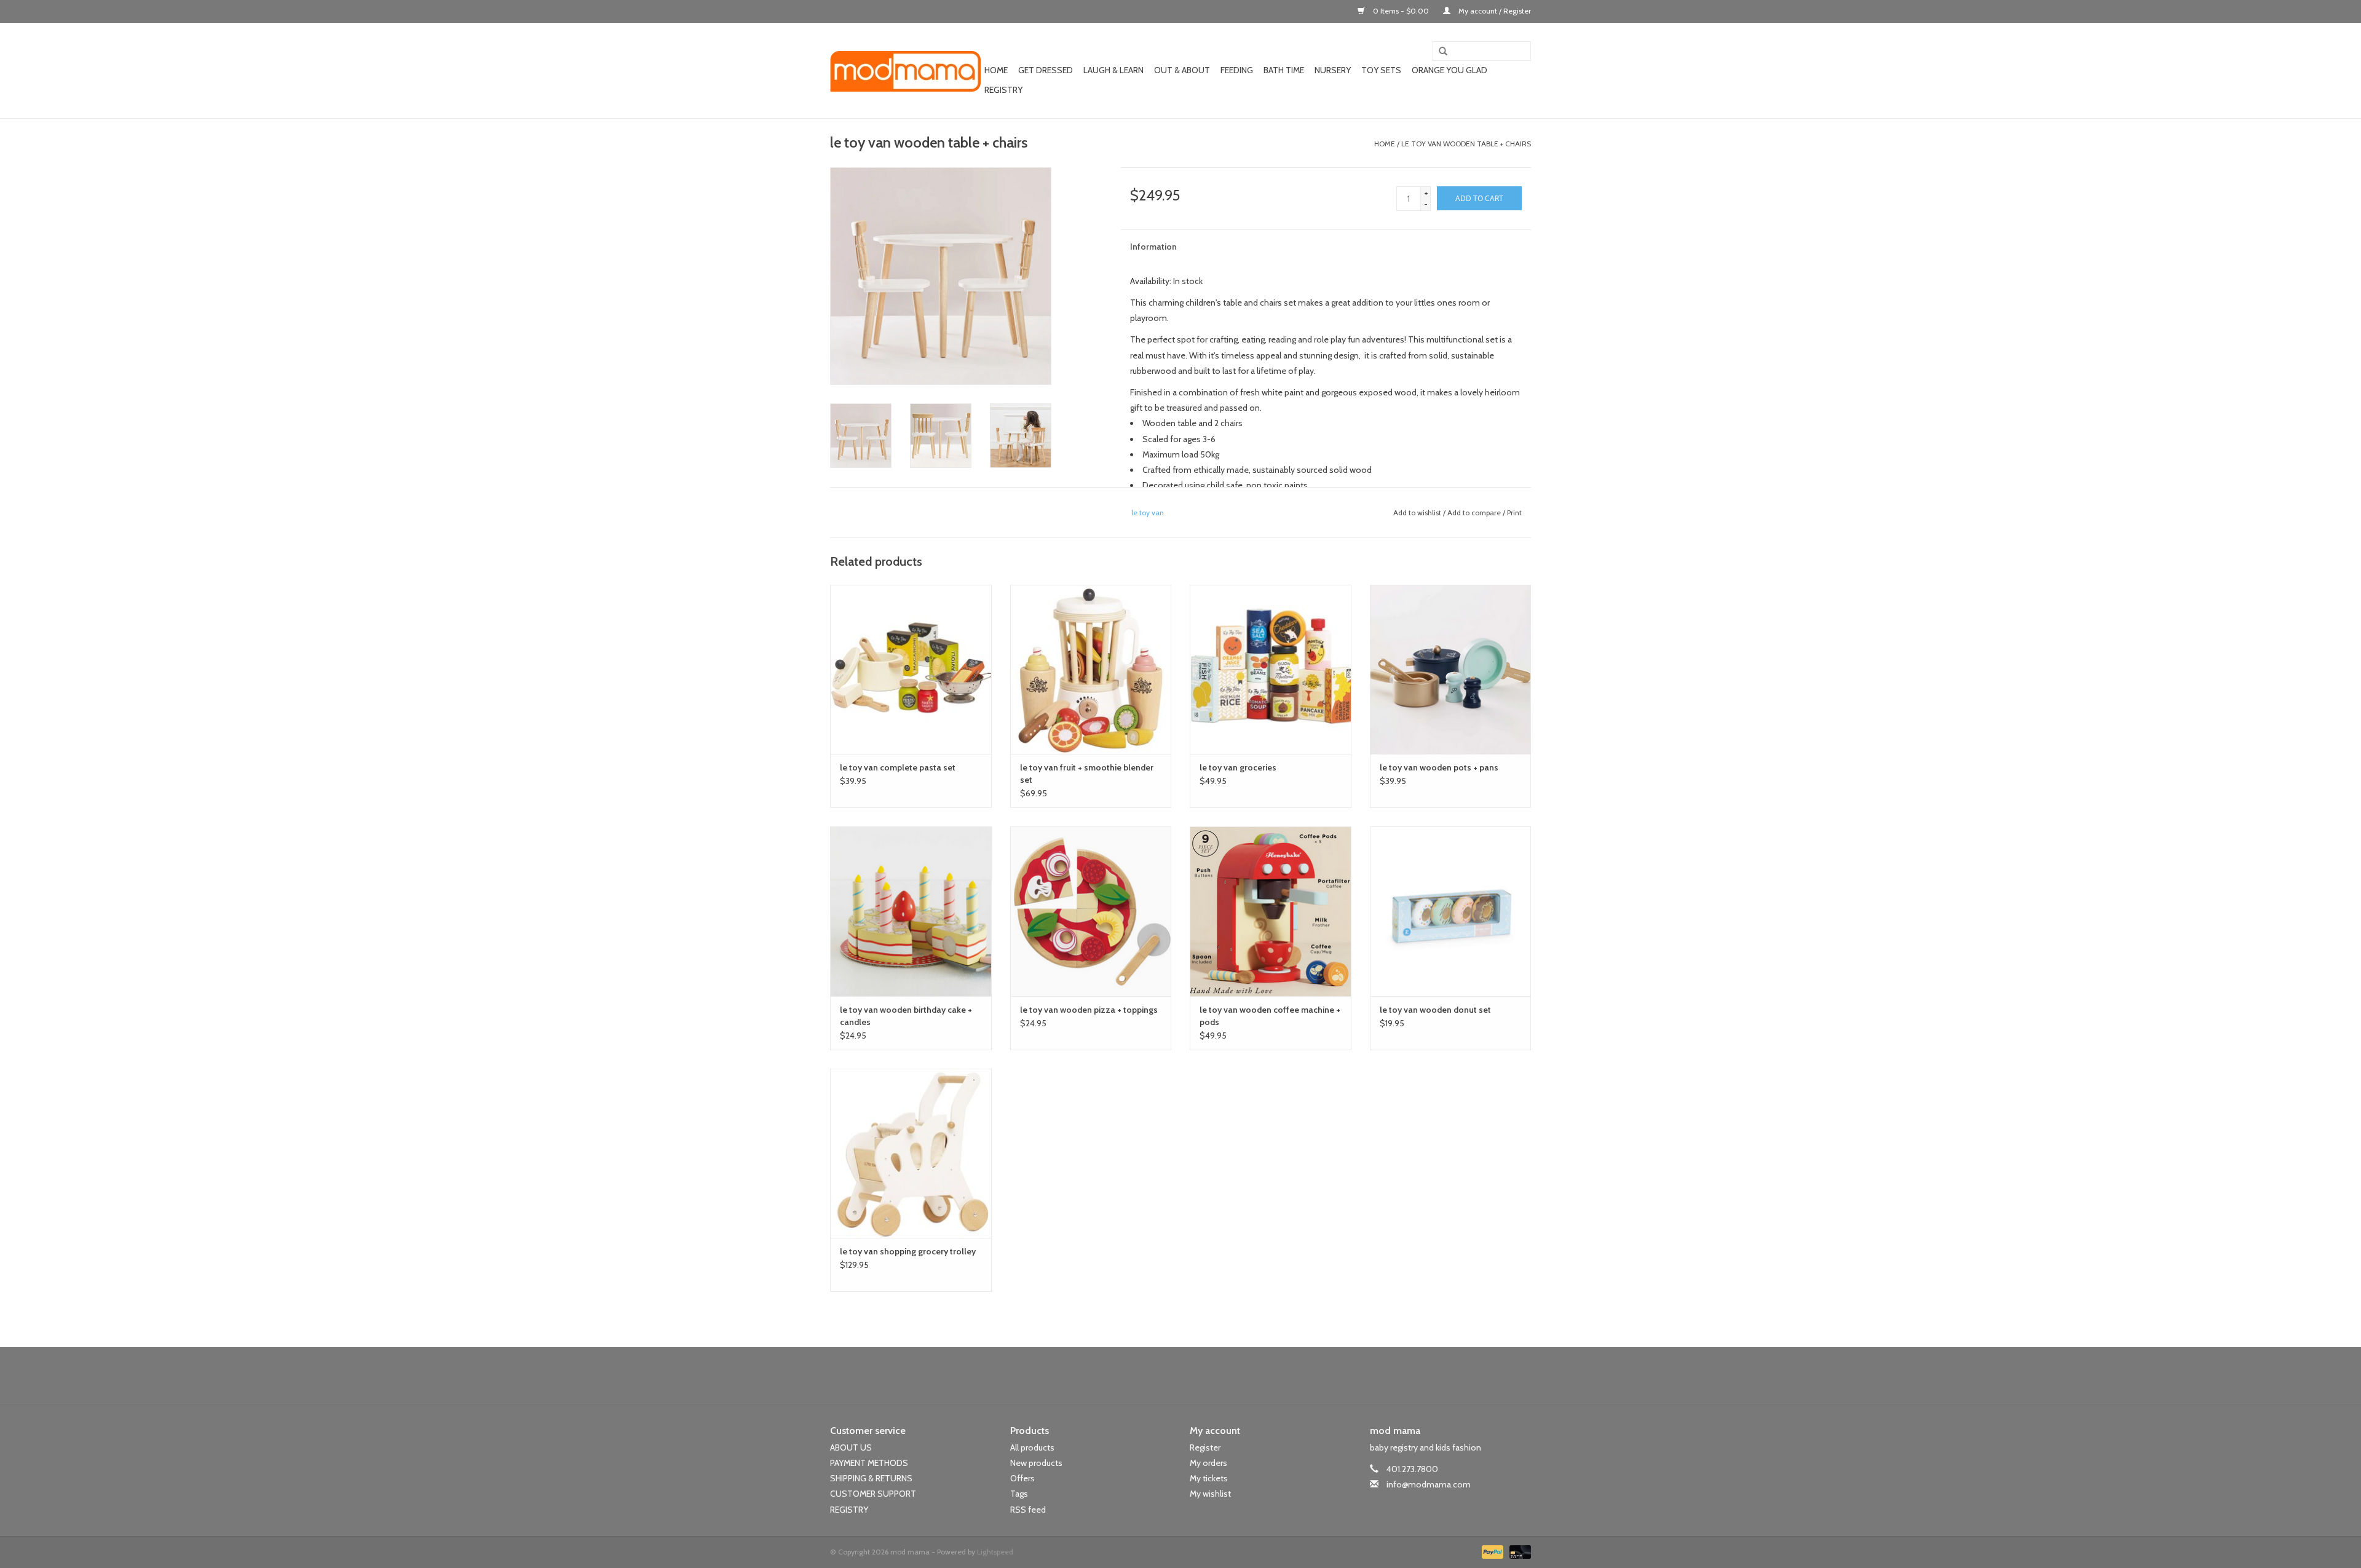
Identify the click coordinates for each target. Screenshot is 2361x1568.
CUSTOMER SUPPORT (873, 1494)
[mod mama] (905, 71)
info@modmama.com (1429, 1484)
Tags (1019, 1494)
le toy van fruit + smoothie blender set (1087, 774)
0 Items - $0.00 (1401, 11)
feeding (1237, 70)
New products (1036, 1463)
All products (1032, 1447)
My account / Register (1494, 11)
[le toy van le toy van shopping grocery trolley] (911, 1153)
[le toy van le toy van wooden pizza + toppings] (1091, 911)
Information (1153, 247)
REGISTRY (849, 1510)
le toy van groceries (1238, 767)
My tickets (1209, 1478)
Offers (1022, 1478)
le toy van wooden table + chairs (1466, 144)
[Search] (1439, 52)
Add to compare (1475, 513)
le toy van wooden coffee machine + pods (1270, 1016)
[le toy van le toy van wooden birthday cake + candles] (911, 911)
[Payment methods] (1491, 1551)
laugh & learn (1113, 70)
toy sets (1381, 70)
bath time (1284, 70)
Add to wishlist (1417, 513)
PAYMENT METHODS (869, 1463)
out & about (1182, 70)
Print (1514, 513)
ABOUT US (851, 1447)
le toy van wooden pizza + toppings (1089, 1010)
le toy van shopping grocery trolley (908, 1251)
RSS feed (1028, 1510)
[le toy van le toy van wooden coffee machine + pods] (1271, 911)
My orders (1208, 1463)
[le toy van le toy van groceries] (1271, 669)
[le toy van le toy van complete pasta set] (911, 669)
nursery (1333, 70)
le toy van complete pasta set (898, 767)
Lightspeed (995, 1552)
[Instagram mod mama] (1202, 1376)
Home (996, 70)
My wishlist (1210, 1494)
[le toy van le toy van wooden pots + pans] (1451, 669)
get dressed (1046, 70)
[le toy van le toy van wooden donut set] (1451, 911)
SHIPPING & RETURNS (871, 1478)
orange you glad (1449, 70)
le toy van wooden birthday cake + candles (906, 1016)
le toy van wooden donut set (1435, 1010)
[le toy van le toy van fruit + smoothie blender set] (1091, 669)
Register (1205, 1447)
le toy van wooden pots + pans (1439, 767)
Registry (1003, 90)
